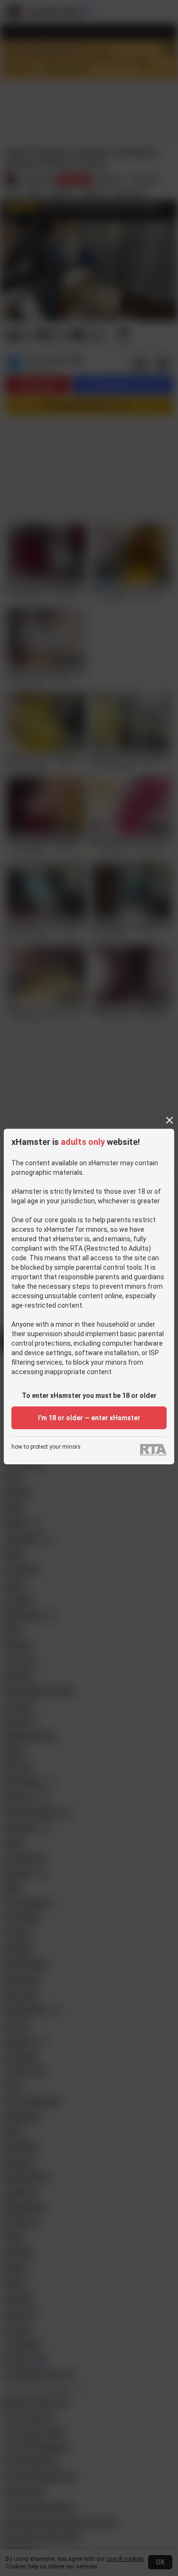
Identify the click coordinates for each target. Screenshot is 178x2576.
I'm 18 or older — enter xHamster (89, 1418)
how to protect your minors (46, 1447)
